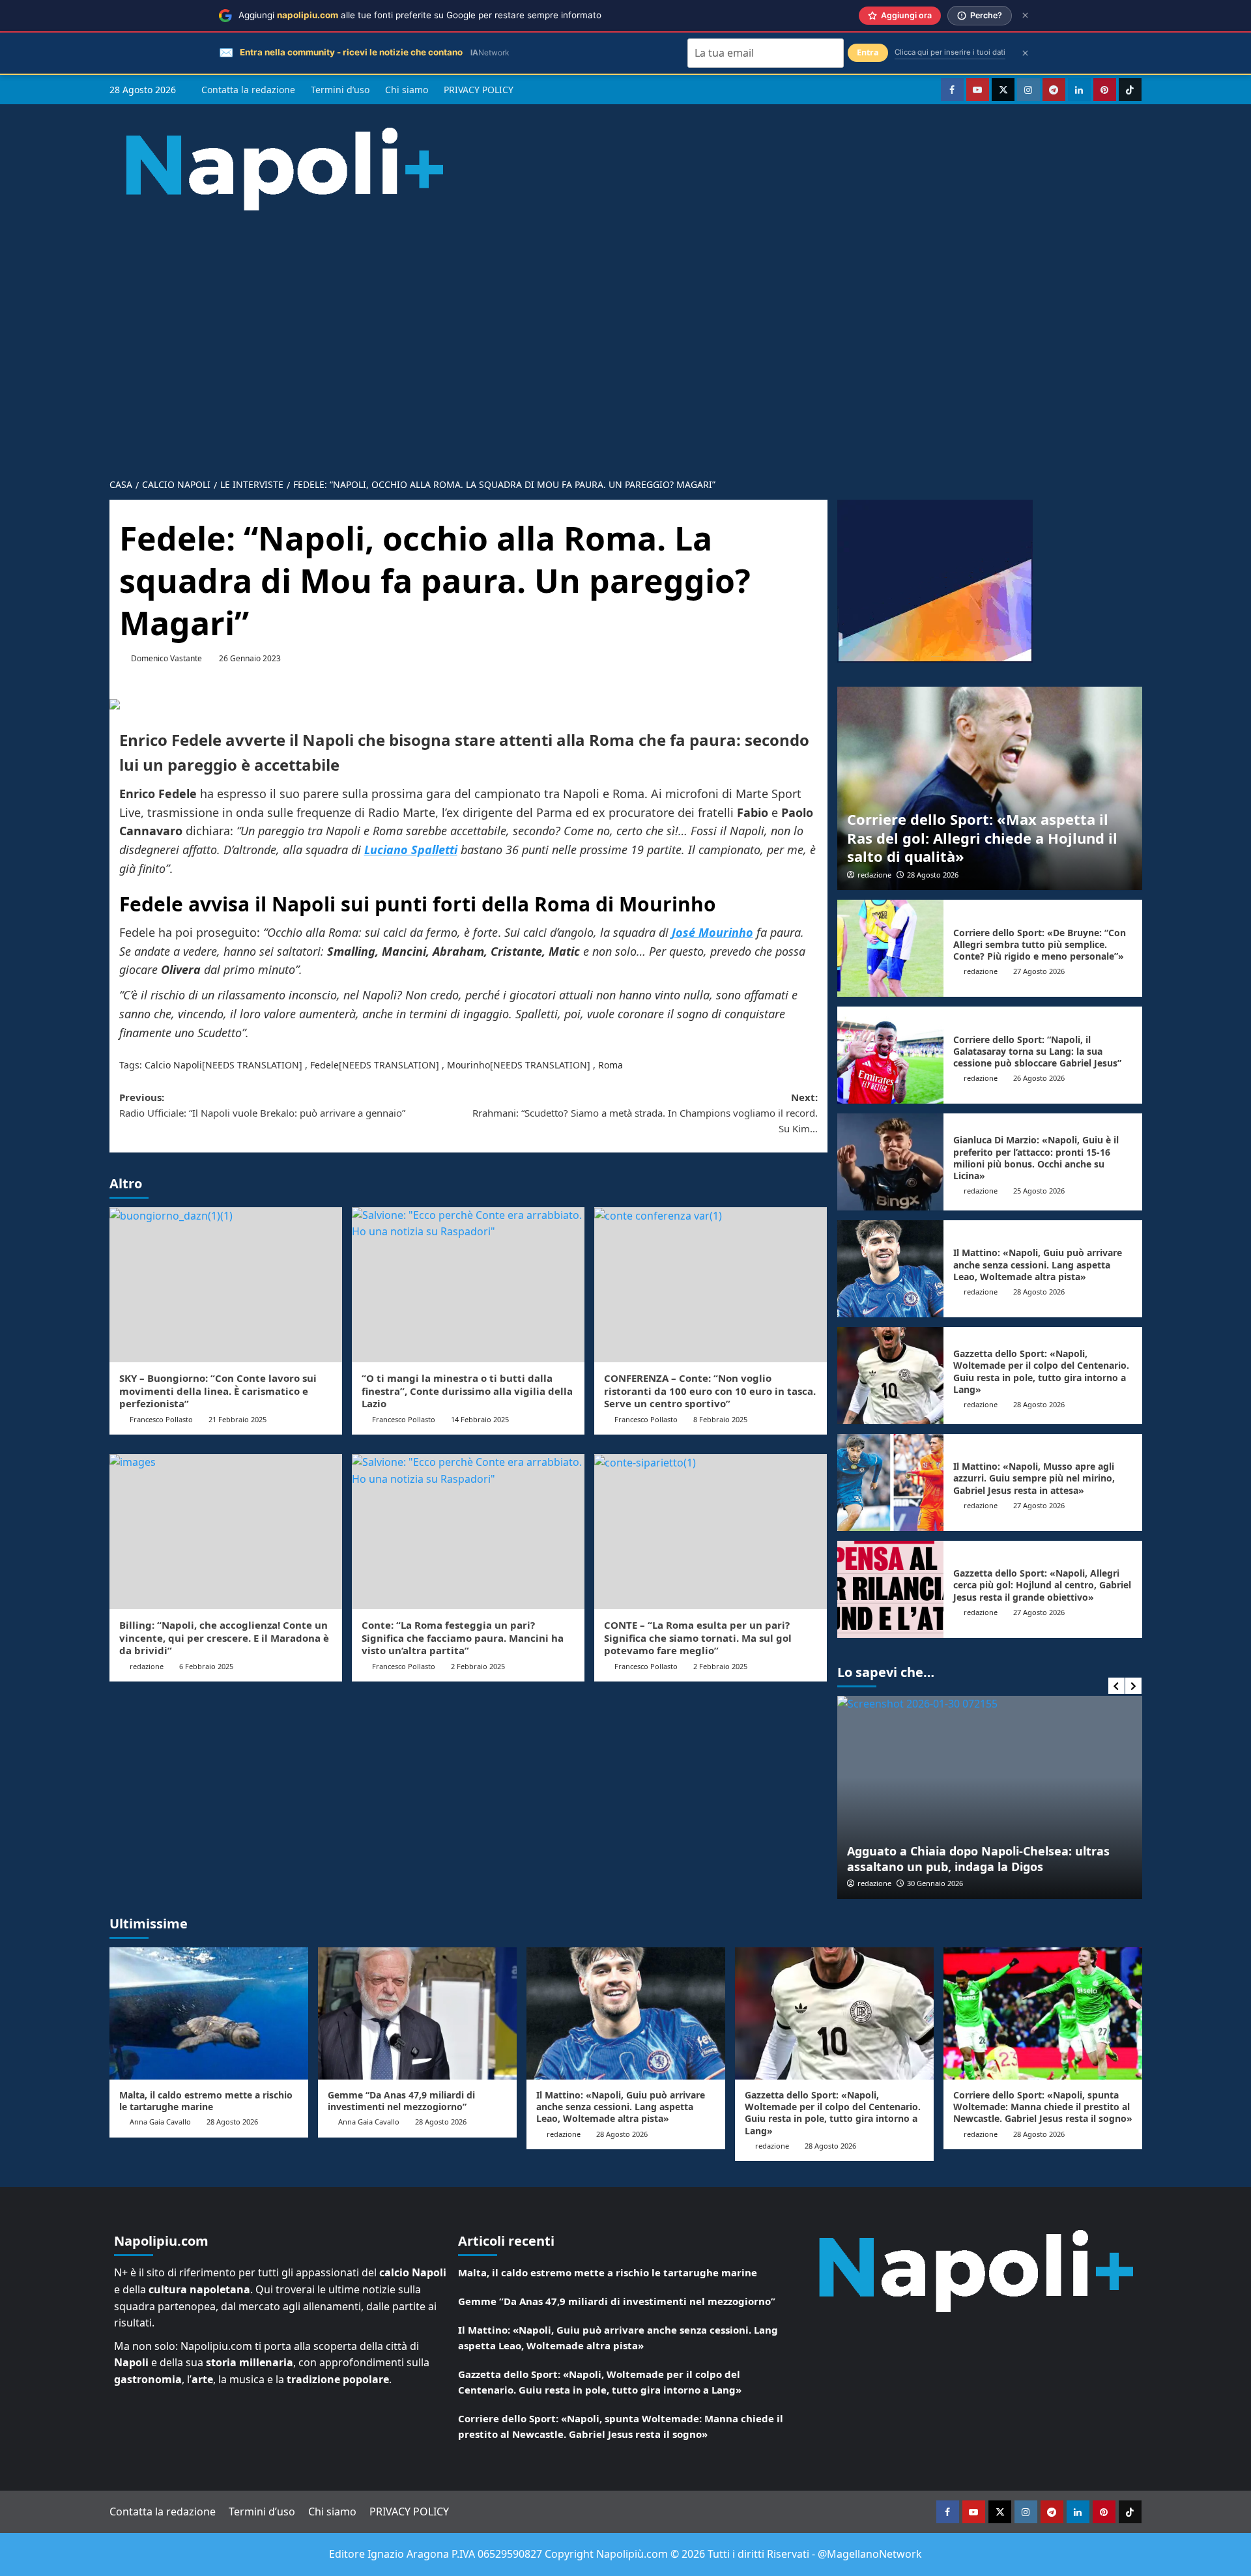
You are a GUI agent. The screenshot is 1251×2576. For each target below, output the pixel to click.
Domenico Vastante (166, 658)
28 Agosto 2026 (933, 875)
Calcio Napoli (173, 1065)
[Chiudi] (1025, 15)
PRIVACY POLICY (479, 90)
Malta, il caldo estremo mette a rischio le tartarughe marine (206, 2101)
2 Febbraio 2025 (478, 1666)
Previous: (262, 1105)
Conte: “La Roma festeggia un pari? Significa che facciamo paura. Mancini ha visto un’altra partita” (463, 1638)
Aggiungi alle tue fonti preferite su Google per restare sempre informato (420, 15)
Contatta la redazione (248, 90)
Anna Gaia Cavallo (160, 2122)
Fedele (324, 1065)
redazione (874, 875)
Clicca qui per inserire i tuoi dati (950, 52)
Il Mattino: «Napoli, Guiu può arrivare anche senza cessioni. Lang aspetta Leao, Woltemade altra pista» (1038, 1264)
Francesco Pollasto (161, 1419)
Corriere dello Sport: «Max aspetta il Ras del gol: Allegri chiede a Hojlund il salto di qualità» (982, 837)
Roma (611, 1065)
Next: (645, 1113)
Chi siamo (407, 90)
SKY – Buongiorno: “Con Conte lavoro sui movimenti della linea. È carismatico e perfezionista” (218, 1391)
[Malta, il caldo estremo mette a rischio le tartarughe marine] (209, 2013)
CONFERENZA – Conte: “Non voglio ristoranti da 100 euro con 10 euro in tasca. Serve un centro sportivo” (710, 1391)
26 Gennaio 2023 (250, 658)
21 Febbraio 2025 (237, 1419)
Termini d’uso (340, 90)
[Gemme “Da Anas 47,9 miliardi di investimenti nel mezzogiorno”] (417, 2013)
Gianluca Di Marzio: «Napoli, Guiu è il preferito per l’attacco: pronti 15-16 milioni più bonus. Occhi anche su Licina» (1036, 1158)
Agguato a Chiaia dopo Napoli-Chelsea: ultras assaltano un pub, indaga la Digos (978, 1858)
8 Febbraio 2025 (720, 1419)
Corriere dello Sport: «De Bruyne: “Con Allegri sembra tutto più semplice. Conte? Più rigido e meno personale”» (1040, 944)
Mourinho (468, 1065)
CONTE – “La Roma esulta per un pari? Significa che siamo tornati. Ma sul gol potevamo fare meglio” (698, 1638)
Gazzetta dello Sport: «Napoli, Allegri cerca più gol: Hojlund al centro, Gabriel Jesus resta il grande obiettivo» (1042, 1585)
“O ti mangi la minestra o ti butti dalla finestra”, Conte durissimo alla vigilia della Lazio (467, 1391)
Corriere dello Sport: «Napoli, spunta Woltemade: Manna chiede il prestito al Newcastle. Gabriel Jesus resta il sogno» (1043, 2107)
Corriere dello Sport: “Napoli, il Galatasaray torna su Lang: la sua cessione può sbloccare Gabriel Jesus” (1037, 1051)
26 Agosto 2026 (1039, 1078)
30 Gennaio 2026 (935, 1883)
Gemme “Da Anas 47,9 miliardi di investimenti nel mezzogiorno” (401, 2101)
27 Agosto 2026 (1039, 971)
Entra (868, 52)
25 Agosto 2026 (1039, 1191)
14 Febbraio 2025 (480, 1419)
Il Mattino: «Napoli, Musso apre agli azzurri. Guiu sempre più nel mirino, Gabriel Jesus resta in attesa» (1034, 1478)
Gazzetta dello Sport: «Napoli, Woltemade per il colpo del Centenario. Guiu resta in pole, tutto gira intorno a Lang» (1041, 1371)
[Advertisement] (625, 372)
